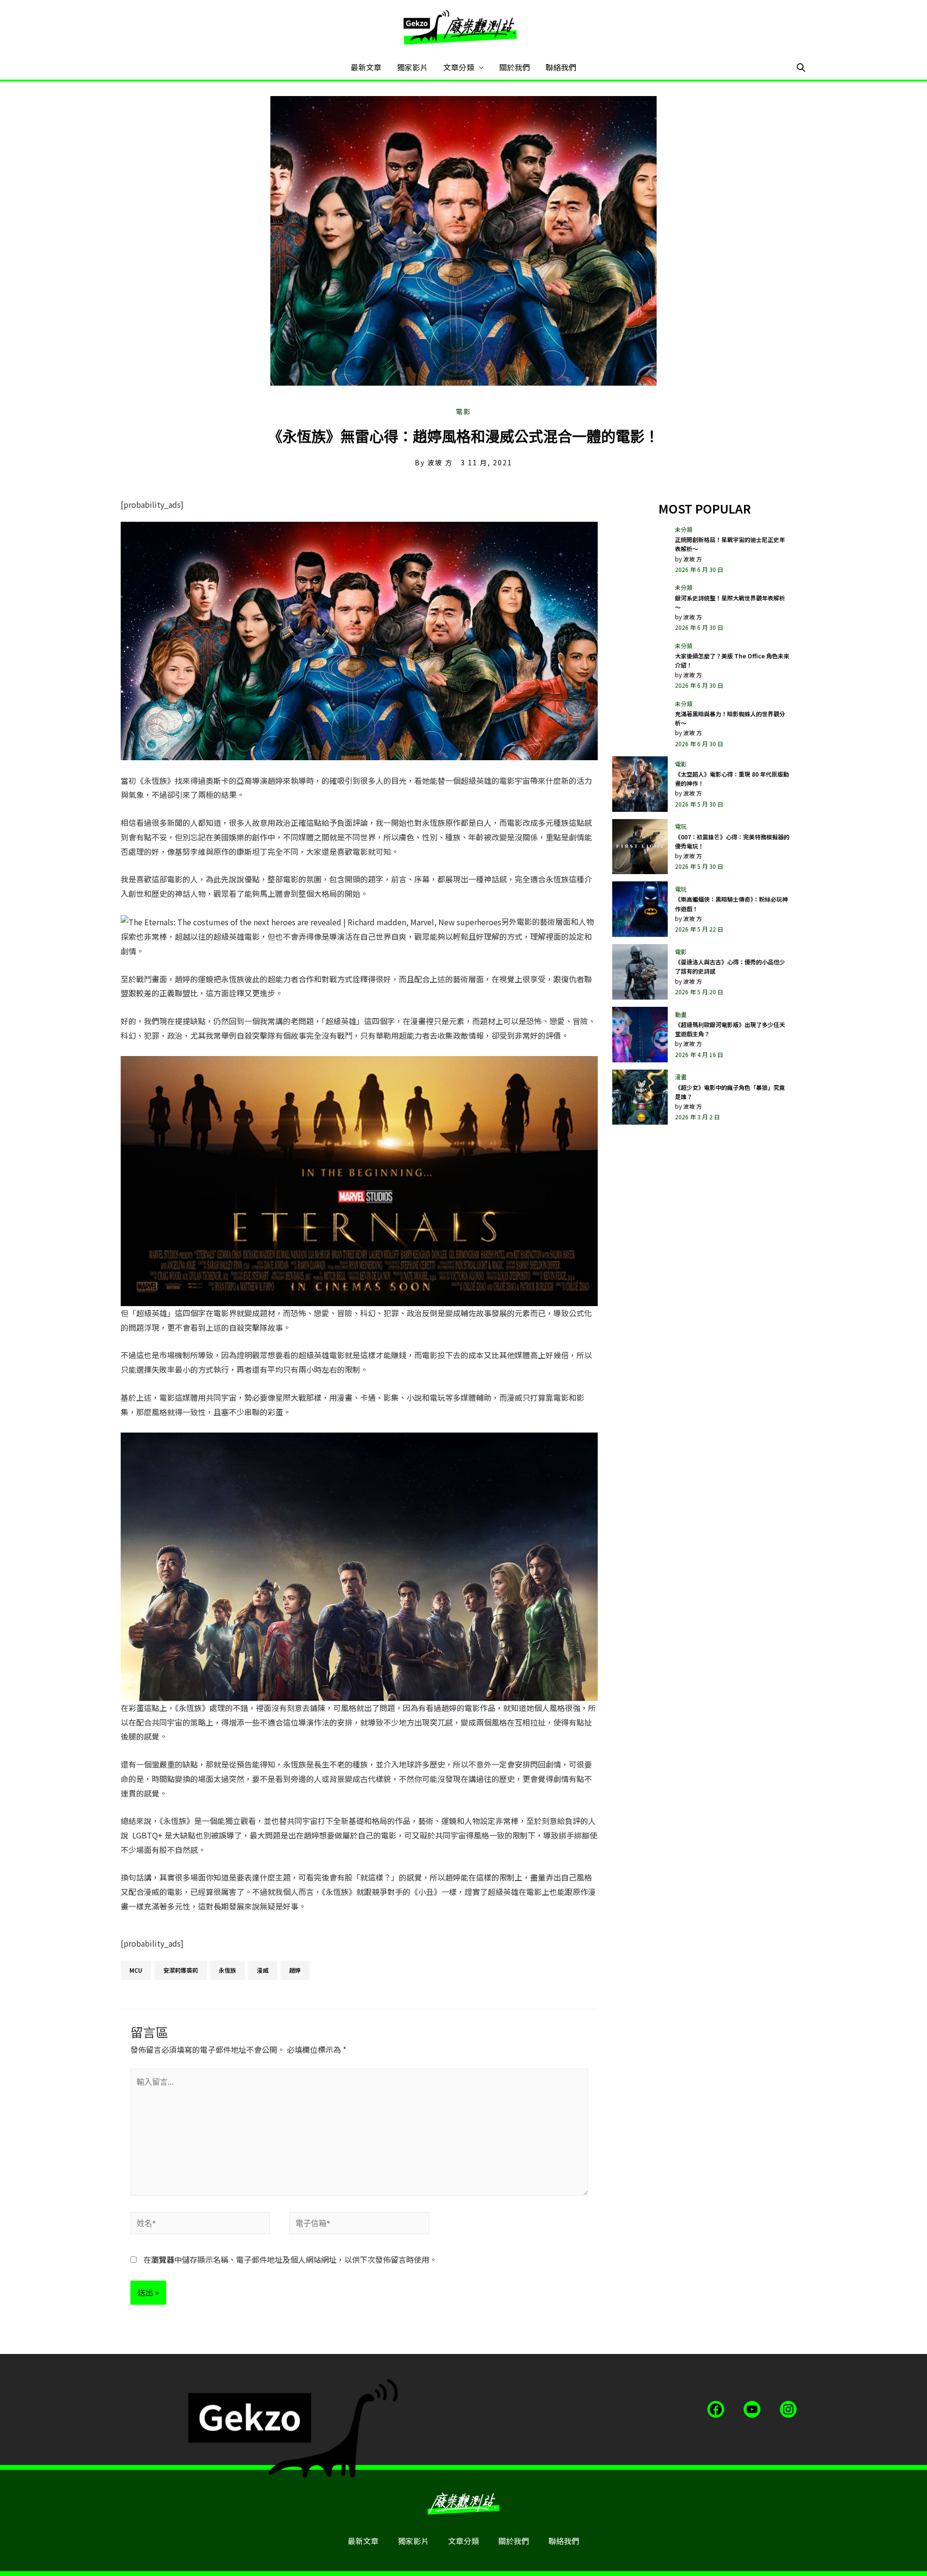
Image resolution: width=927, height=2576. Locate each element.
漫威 (263, 1970)
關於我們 (515, 67)
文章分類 (459, 67)
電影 (463, 411)
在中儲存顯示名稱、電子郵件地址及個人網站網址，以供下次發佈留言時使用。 (290, 2259)
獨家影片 (412, 67)
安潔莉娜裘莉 (181, 1970)
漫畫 (681, 1077)
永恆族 (227, 1970)
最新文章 (366, 67)
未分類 (684, 529)
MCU (136, 1970)
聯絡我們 (561, 67)
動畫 (681, 1014)
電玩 (681, 826)
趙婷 (295, 1970)
